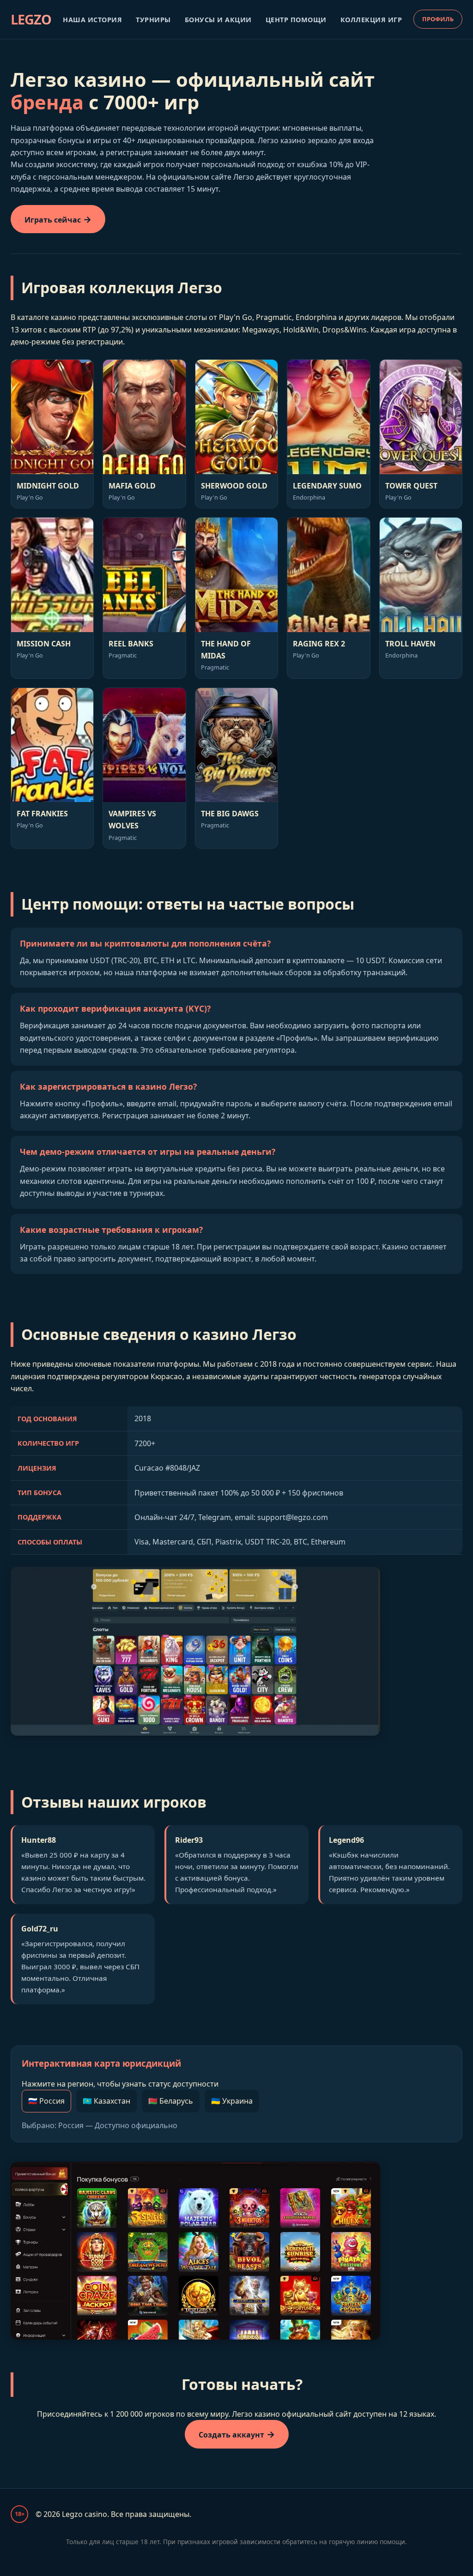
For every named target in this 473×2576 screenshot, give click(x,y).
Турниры (153, 20)
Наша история (92, 20)
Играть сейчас (53, 220)
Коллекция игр (371, 20)
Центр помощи (296, 20)
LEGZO (31, 19)
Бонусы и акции (218, 20)
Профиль (438, 19)
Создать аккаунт (231, 2435)
